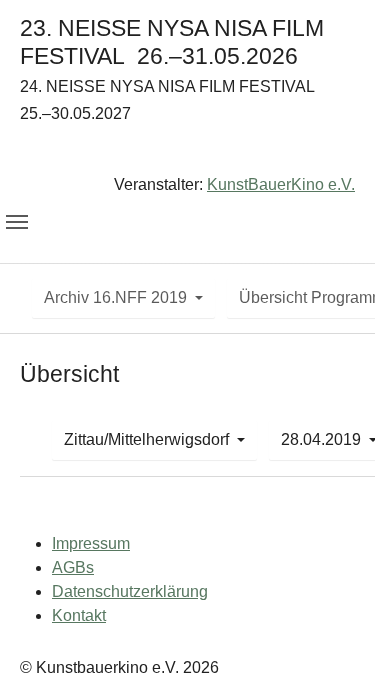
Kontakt (79, 615)
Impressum (91, 543)
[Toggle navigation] (17, 222)
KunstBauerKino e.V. (281, 184)
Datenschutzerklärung (130, 591)
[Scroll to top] (331, 636)
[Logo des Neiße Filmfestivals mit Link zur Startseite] (187, 153)
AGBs (73, 567)
